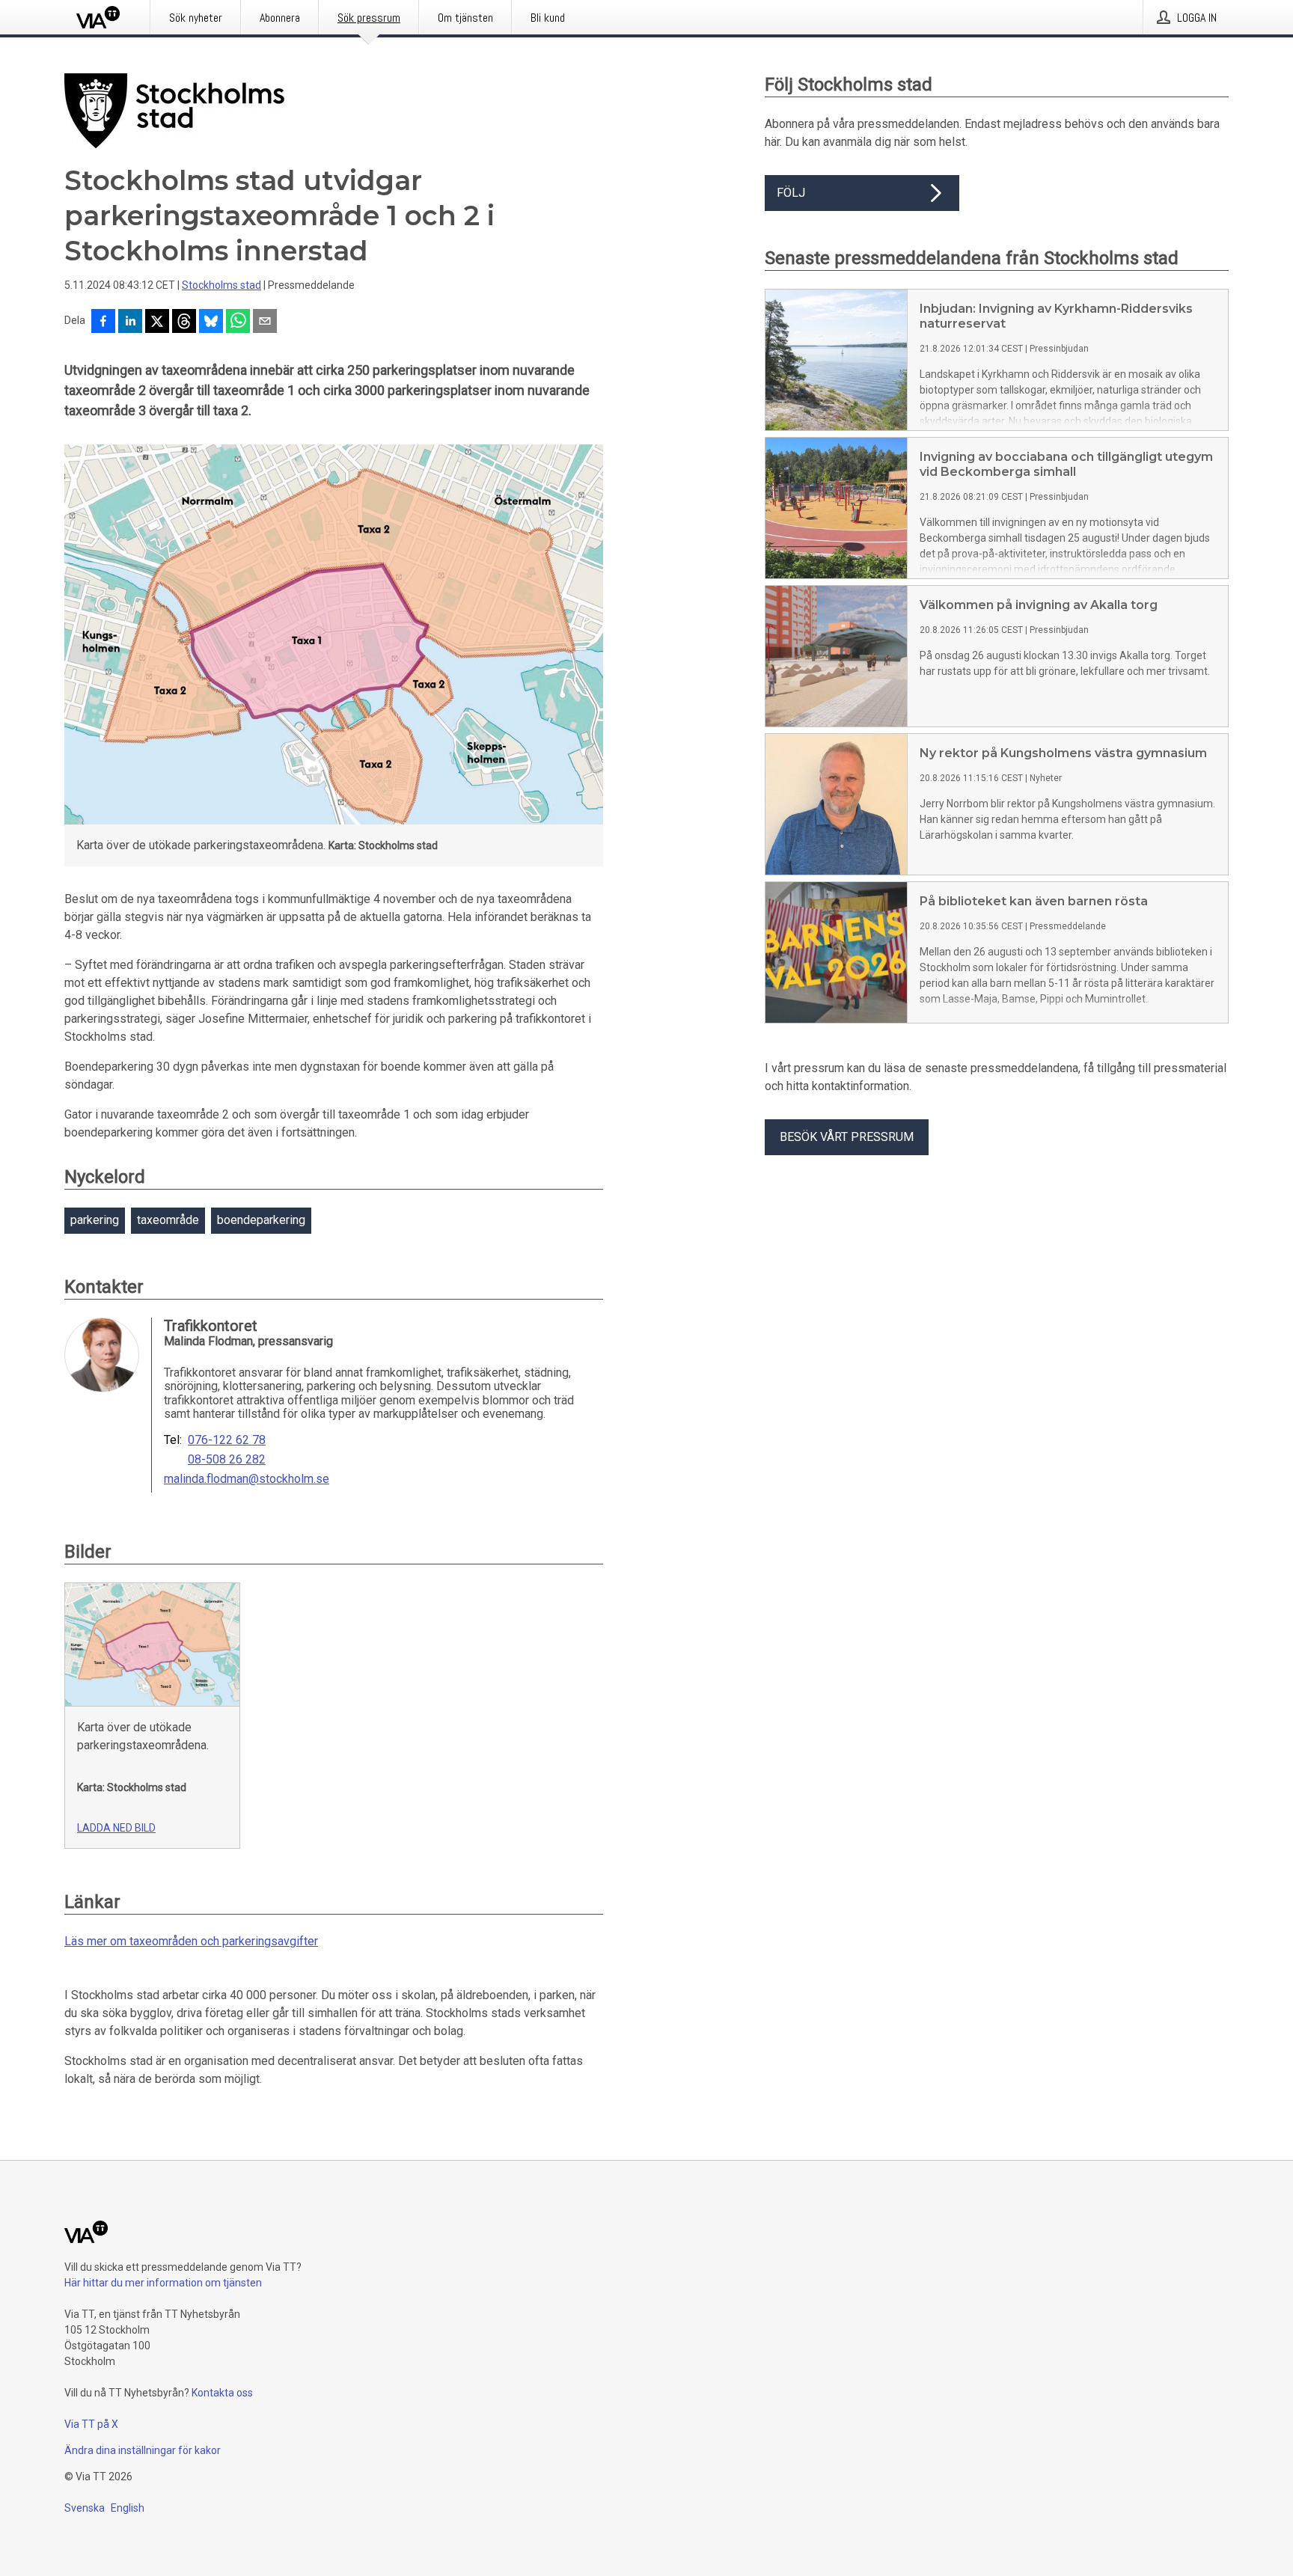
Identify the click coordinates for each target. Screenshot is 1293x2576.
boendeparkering (261, 1220)
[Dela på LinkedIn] (130, 322)
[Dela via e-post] (265, 322)
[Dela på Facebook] (103, 322)
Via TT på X (91, 2424)
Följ (791, 193)
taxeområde (168, 1220)
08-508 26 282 (227, 1460)
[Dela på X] (157, 322)
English (128, 2508)
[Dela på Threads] (184, 322)
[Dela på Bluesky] (211, 322)
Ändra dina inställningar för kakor (143, 2450)
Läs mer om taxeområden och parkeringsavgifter (191, 1941)
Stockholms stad (221, 285)
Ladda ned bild (116, 1828)
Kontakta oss (222, 2393)
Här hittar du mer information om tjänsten (163, 2283)
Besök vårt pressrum (847, 1137)
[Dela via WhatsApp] (238, 322)
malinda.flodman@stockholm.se (247, 1479)
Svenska (85, 2508)
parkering (95, 1220)
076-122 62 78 (227, 1440)
